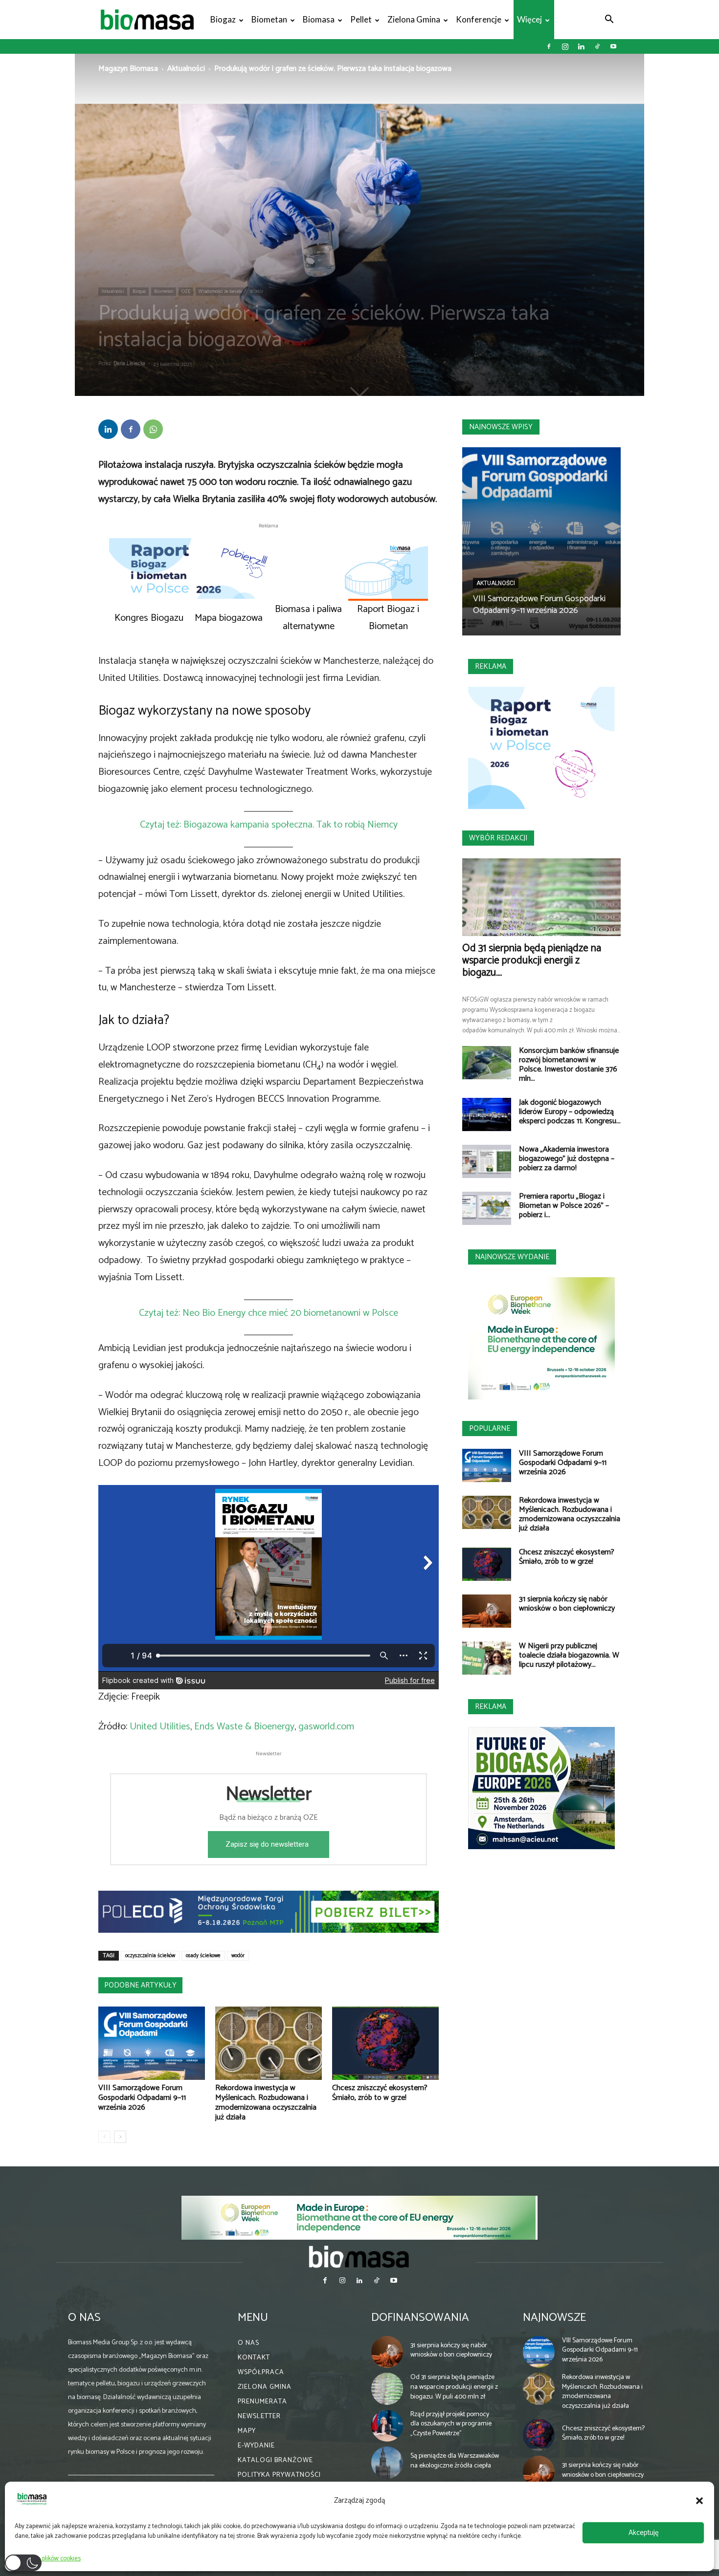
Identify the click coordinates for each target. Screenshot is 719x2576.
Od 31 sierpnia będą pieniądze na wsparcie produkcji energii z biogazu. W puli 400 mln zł (454, 2387)
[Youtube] (613, 46)
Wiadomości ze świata (220, 291)
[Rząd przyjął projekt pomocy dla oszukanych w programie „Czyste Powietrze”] (387, 2425)
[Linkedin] (581, 46)
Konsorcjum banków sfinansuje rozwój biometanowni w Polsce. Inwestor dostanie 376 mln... (569, 1065)
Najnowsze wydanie (512, 1257)
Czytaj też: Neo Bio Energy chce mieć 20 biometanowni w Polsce (269, 1313)
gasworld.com (326, 1727)
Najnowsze (554, 2317)
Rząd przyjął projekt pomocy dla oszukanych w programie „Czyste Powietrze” (451, 2424)
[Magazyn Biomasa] (359, 2256)
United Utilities (160, 1727)
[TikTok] (597, 46)
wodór (238, 1956)
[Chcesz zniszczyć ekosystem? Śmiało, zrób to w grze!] (385, 2043)
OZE (186, 291)
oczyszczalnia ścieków (150, 1956)
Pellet (361, 19)
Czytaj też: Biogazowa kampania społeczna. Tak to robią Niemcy (269, 825)
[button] (699, 2501)
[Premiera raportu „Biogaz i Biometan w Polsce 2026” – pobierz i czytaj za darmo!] (487, 1209)
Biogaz (223, 19)
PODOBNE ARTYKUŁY (140, 1985)
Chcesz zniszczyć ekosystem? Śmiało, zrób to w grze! (380, 2093)
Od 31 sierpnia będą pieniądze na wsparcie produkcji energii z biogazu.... (532, 961)
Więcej (529, 19)
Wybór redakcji (498, 838)
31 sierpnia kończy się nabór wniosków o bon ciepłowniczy (567, 1604)
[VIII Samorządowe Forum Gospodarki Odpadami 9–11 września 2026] (152, 2043)
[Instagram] (565, 46)
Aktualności (186, 69)
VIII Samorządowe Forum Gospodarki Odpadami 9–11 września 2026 (142, 2098)
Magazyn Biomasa (128, 69)
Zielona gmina (414, 19)
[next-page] (120, 2137)
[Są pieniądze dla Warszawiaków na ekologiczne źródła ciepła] (387, 2463)
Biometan (269, 19)
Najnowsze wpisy (501, 427)
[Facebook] (549, 46)
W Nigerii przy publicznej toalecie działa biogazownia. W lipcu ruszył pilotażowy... (569, 1655)
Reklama (491, 666)
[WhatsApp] (153, 429)
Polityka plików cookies (50, 2559)
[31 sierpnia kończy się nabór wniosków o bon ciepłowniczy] (487, 1611)
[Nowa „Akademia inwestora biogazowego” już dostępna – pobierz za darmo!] (487, 1162)
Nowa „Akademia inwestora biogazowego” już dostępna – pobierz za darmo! (567, 1159)
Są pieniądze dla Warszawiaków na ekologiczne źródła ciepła (455, 2461)
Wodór (257, 291)
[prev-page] (104, 2137)
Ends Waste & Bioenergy (244, 1727)
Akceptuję (643, 2533)
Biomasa (319, 19)
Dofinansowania (420, 2317)
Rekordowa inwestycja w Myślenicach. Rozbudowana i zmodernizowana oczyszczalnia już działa (266, 2103)
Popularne (490, 1429)
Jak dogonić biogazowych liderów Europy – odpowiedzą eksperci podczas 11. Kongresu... (570, 1112)
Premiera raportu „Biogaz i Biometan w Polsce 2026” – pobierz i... (564, 1206)
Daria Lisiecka (129, 364)
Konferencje (479, 19)
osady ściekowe (203, 1956)
